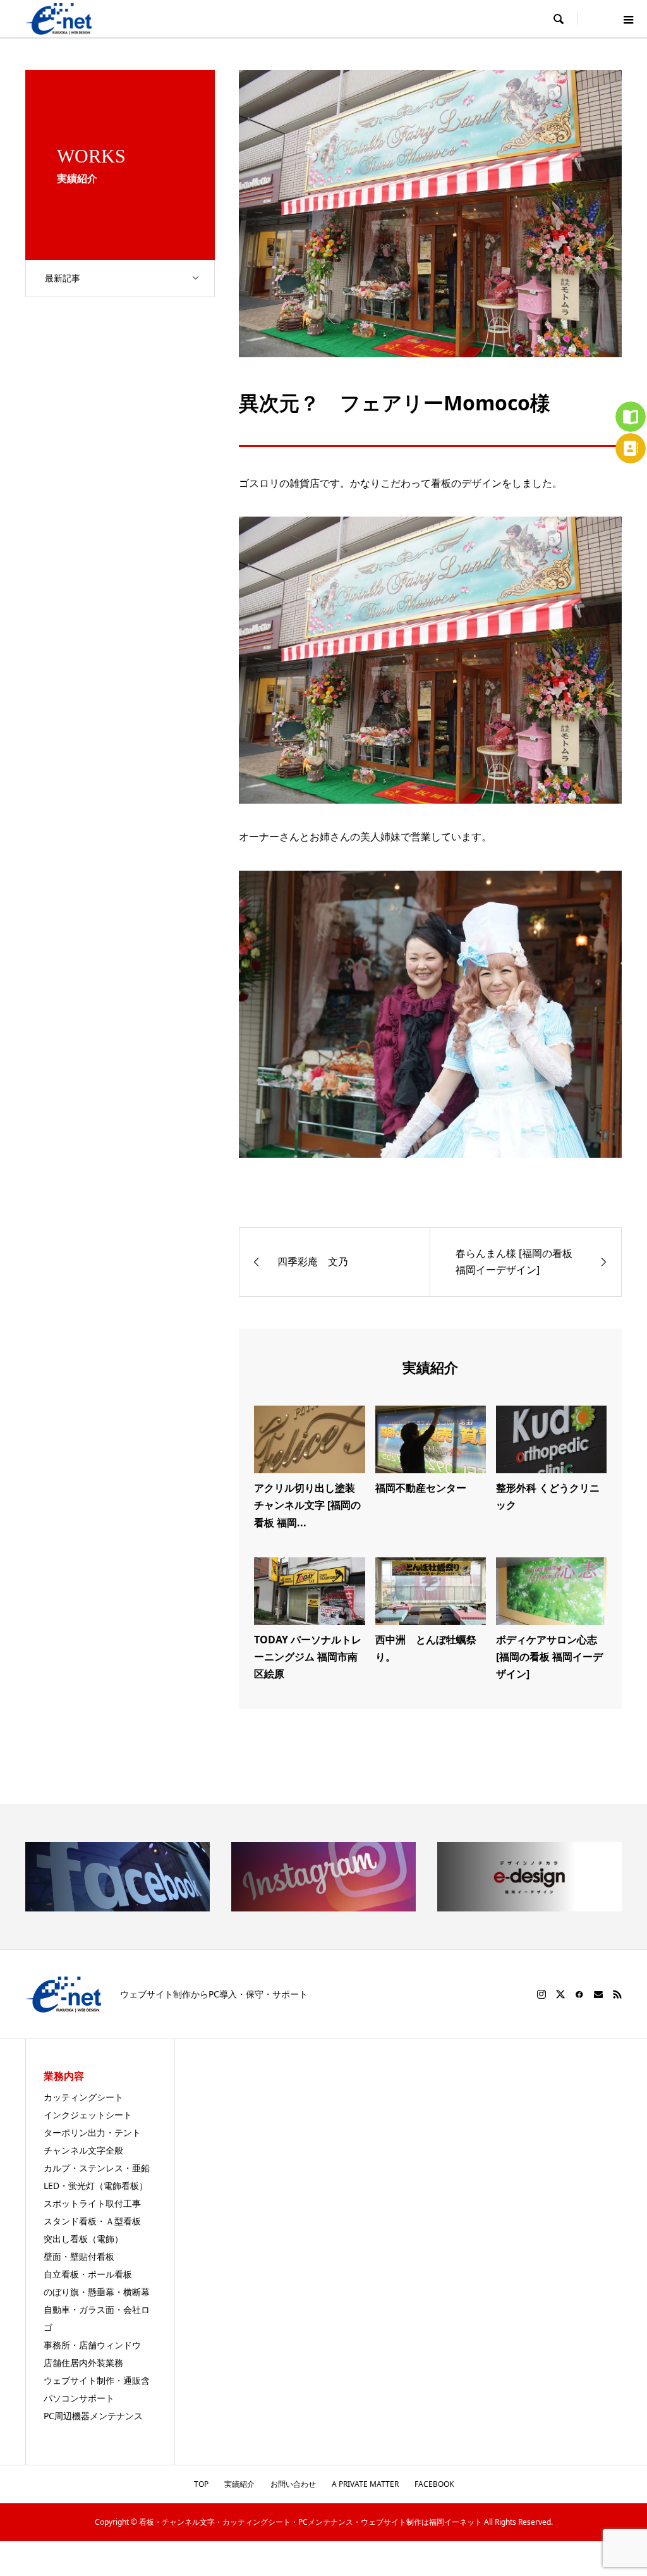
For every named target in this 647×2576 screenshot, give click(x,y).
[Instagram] (541, 1994)
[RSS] (617, 1994)
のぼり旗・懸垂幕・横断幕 (97, 2292)
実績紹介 (239, 2484)
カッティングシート (83, 2097)
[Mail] (598, 1994)
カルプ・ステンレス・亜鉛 (97, 2168)
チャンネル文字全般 (83, 2150)
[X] (560, 1994)
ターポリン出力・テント (92, 2132)
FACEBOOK (434, 2484)
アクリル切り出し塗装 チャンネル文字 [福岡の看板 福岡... (310, 1505)
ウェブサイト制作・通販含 (97, 2380)
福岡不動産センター (421, 1488)
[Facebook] (579, 1994)
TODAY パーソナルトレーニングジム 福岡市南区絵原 (308, 1657)
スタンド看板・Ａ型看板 (92, 2221)
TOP (201, 2484)
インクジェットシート (88, 2115)
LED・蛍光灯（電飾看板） (96, 2186)
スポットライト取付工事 (92, 2203)
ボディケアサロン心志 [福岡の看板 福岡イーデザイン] (549, 1657)
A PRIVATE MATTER (365, 2484)
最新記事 (63, 278)
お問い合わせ (293, 2484)
